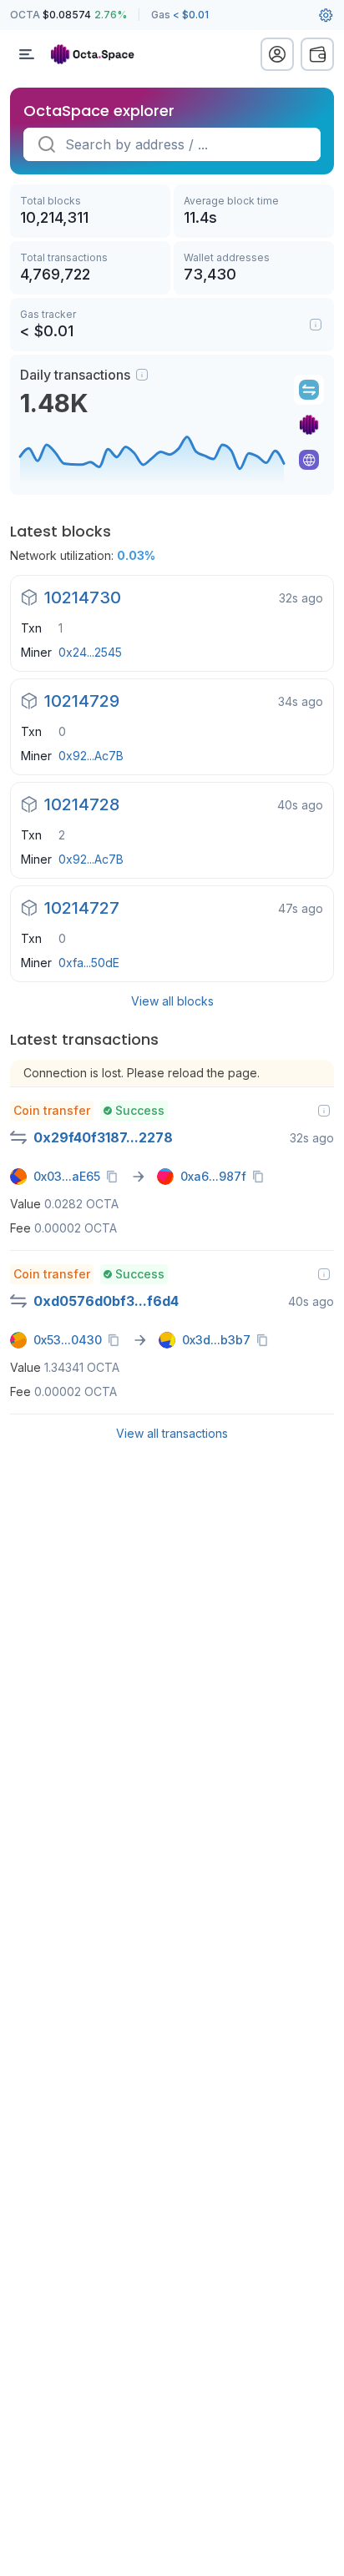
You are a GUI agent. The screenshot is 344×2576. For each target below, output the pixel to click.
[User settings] (326, 15)
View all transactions (172, 1433)
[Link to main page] (100, 54)
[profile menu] (277, 54)
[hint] (142, 375)
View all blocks (172, 1001)
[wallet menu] (317, 54)
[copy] (115, 1177)
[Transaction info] (324, 1111)
